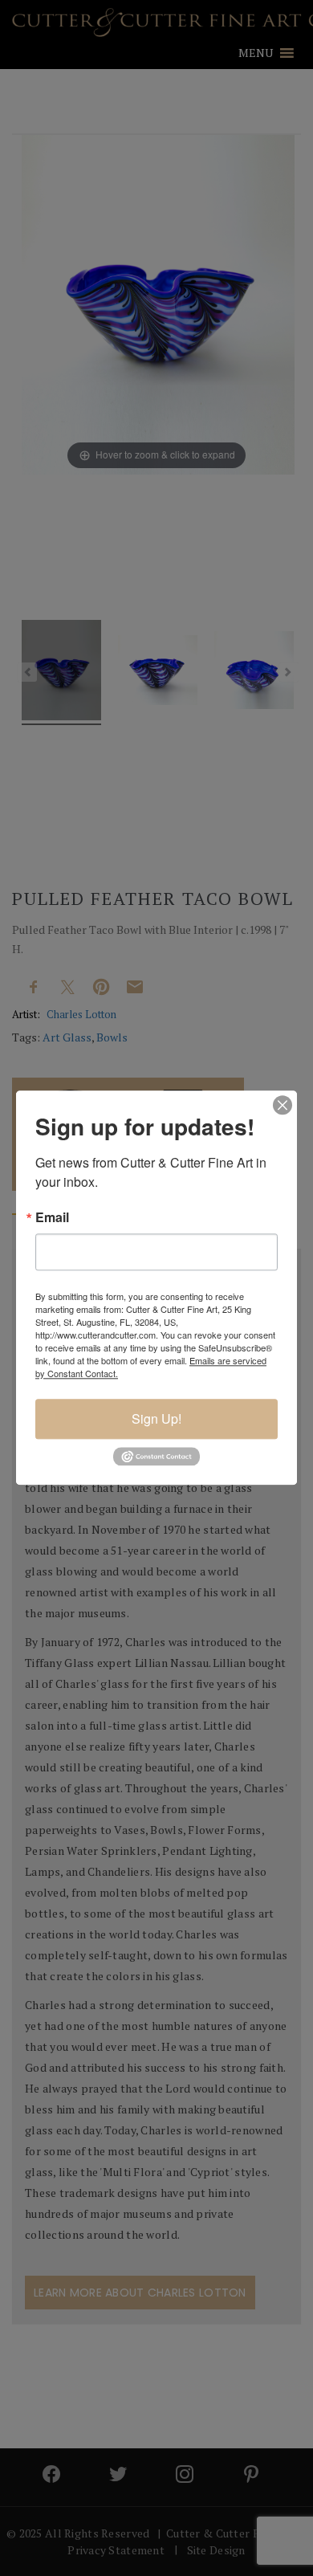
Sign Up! (156, 1418)
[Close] (283, 1105)
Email (52, 1217)
